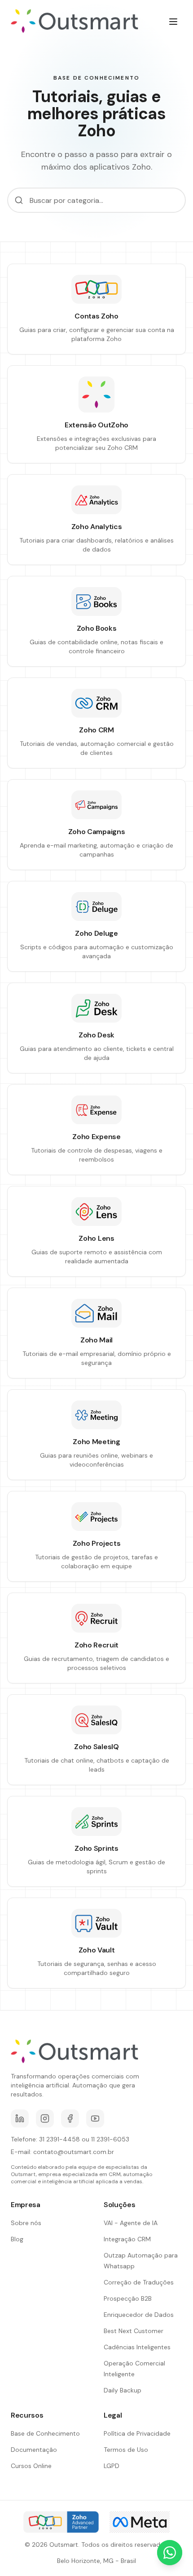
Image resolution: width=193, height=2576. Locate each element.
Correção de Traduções (139, 2282)
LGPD (112, 2466)
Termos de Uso (126, 2450)
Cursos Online (31, 2466)
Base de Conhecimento (45, 2433)
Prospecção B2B (128, 2298)
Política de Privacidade (137, 2433)
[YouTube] (95, 2118)
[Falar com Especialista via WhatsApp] (170, 2553)
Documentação (34, 2450)
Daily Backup (123, 2390)
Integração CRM (127, 2239)
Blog (17, 2239)
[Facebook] (70, 2118)
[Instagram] (45, 2118)
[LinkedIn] (20, 2118)
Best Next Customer (134, 2331)
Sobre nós (26, 2223)
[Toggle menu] (173, 22)
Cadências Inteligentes (137, 2347)
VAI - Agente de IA (131, 2223)
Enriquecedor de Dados (139, 2315)
